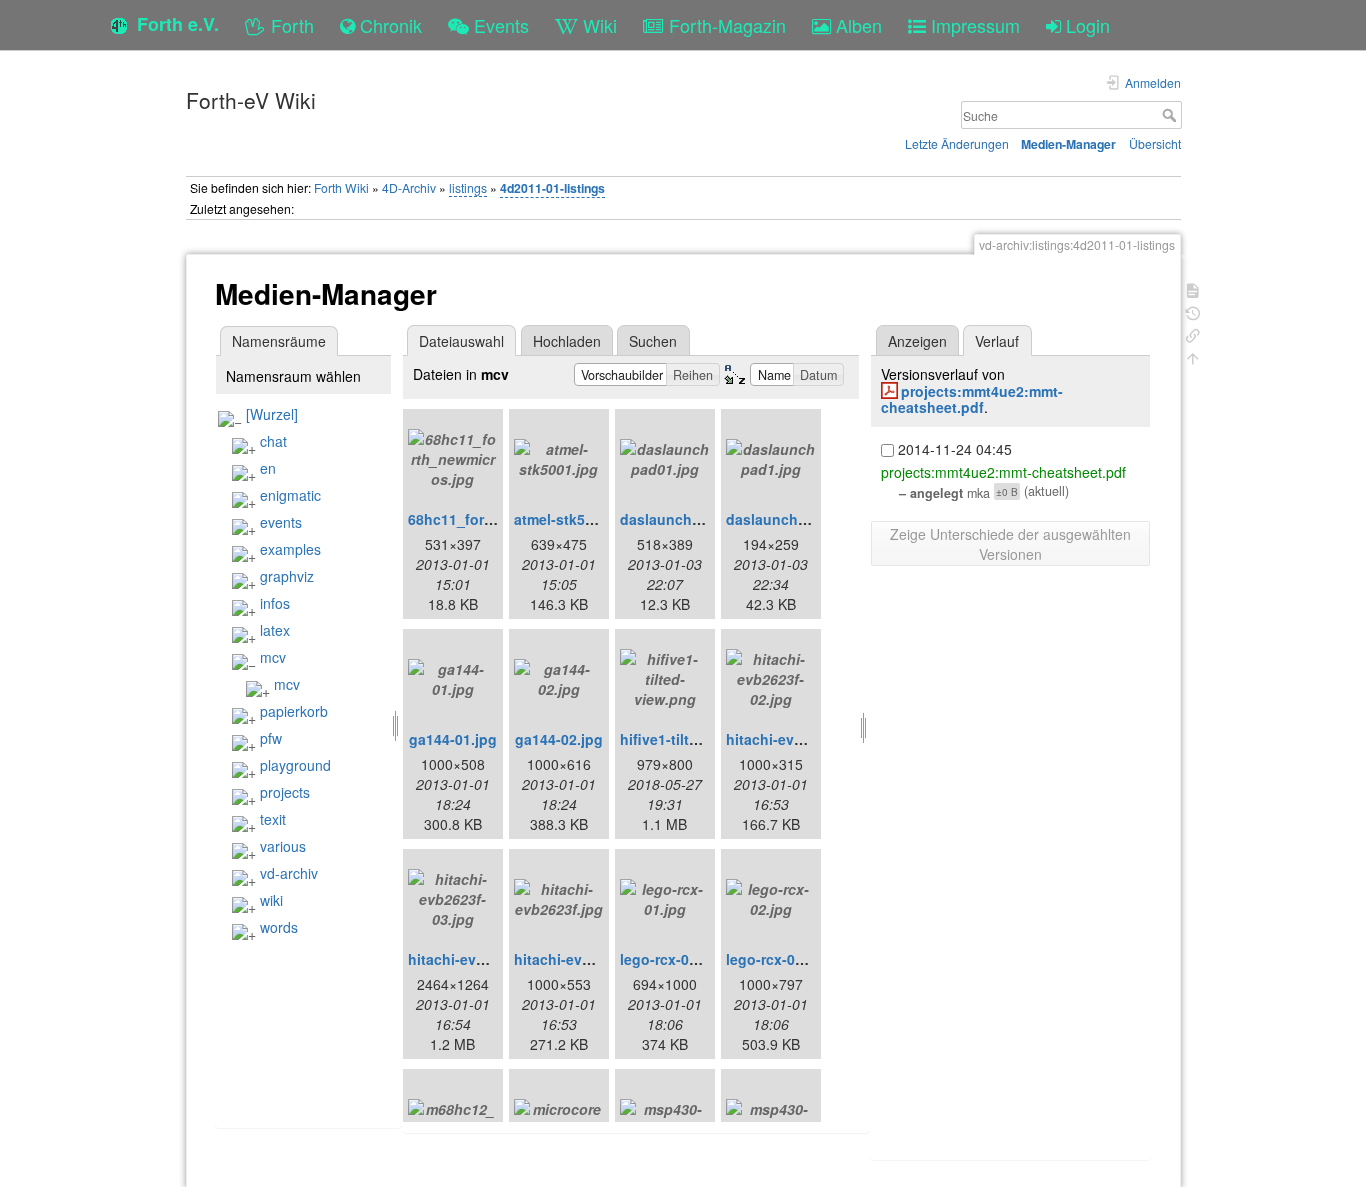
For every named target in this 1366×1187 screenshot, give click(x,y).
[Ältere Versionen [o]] (1193, 311)
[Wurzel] (272, 414)
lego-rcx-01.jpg (671, 959)
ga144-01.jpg (453, 739)
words (279, 927)
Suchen (653, 341)
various (283, 846)
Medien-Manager (1068, 144)
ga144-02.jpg (559, 739)
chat (273, 441)
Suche (1171, 115)
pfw (271, 738)
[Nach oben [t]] (1193, 356)
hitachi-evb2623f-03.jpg (488, 959)
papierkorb (294, 711)
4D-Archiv (409, 187)
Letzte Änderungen (957, 143)
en (268, 468)
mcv (273, 657)
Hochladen (567, 341)
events (281, 522)
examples (290, 549)
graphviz (287, 576)
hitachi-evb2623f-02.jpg (806, 739)
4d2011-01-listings (552, 188)
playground (295, 765)
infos (275, 603)
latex (275, 630)
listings (468, 187)
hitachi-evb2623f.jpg (584, 959)
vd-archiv (289, 873)
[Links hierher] (1193, 333)
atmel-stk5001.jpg (574, 519)
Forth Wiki (341, 187)
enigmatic (290, 495)
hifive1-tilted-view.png (696, 739)
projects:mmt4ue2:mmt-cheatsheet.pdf (972, 399)
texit (273, 819)
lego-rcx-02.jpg (777, 959)
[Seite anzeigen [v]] (1193, 288)
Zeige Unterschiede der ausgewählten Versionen (1010, 544)
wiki (271, 900)
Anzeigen (917, 341)
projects (285, 792)
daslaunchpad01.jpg (690, 519)
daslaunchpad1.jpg (792, 519)
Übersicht (1155, 143)
